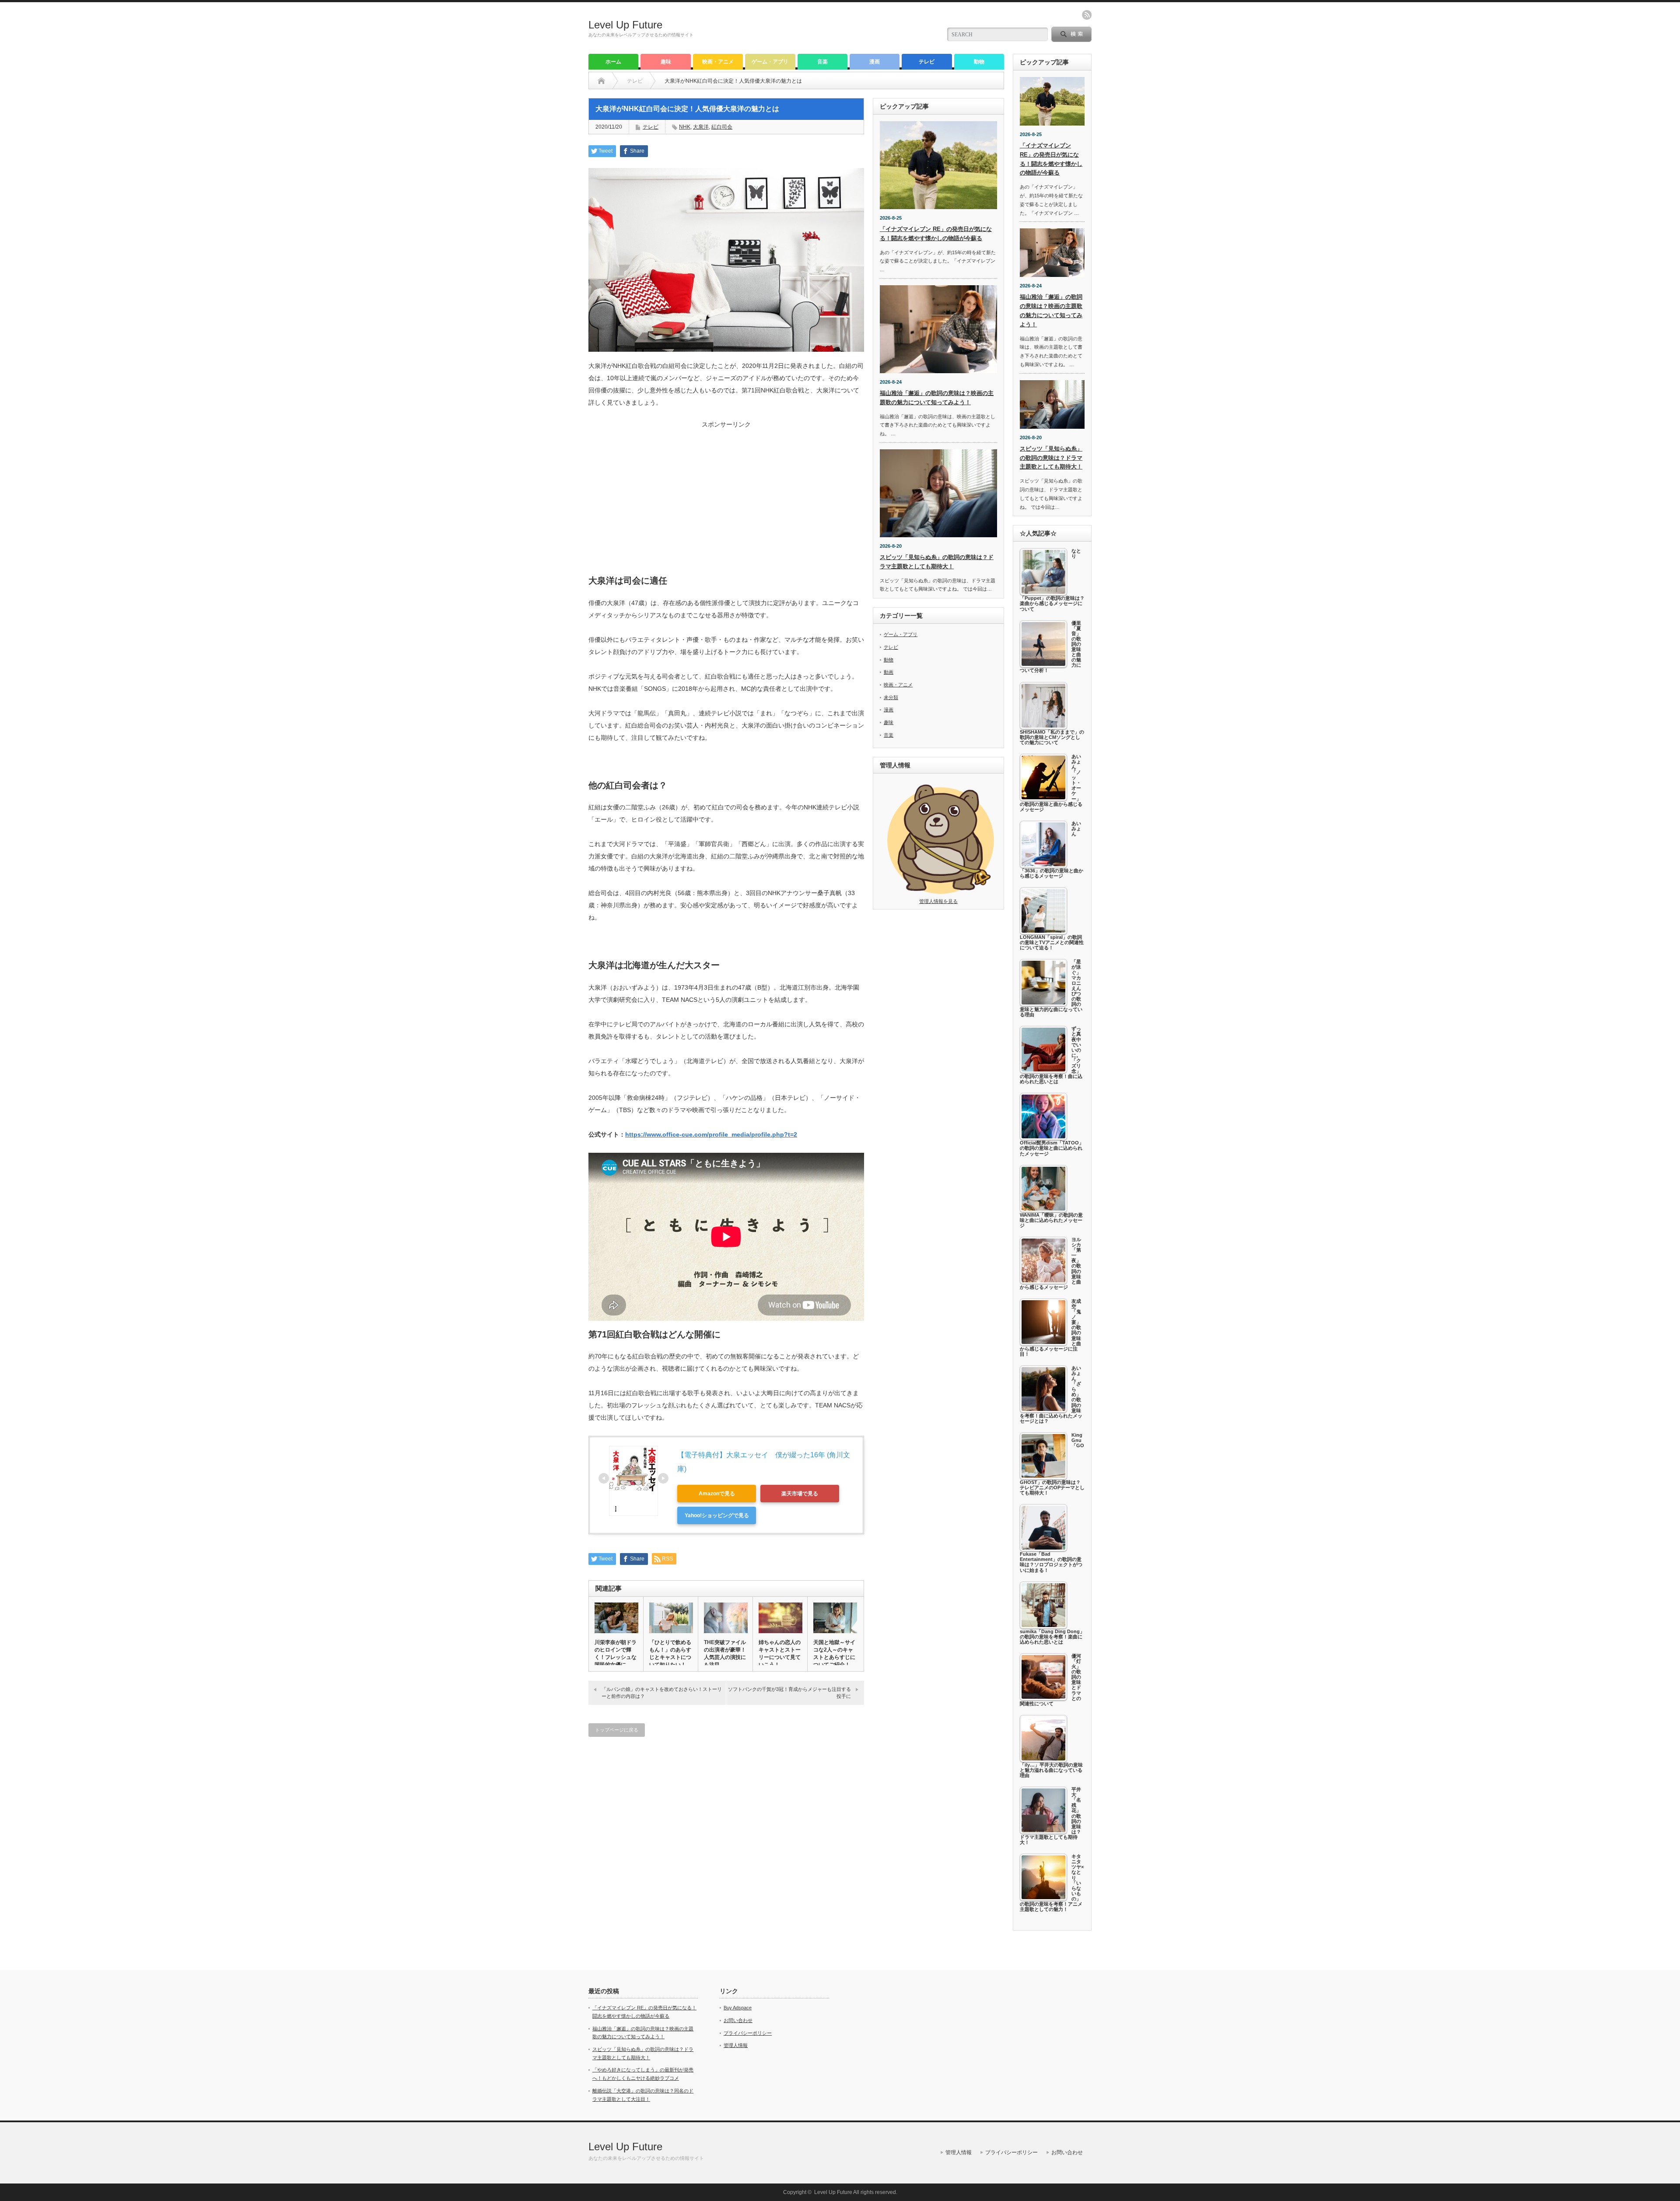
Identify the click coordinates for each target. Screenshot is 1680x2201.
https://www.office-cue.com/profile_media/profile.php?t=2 (711, 1134)
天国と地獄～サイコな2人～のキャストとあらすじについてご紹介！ (834, 1653)
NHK (685, 127)
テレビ (927, 62)
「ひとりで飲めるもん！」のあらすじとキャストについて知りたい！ (670, 1653)
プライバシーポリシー (748, 2033)
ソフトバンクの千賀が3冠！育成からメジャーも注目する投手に (789, 1692)
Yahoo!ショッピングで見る (717, 1515)
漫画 (875, 62)
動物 (979, 62)
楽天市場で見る (800, 1494)
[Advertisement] (726, 490)
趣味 (666, 62)
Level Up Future (625, 25)
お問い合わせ (738, 2020)
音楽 (822, 62)
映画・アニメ (718, 62)
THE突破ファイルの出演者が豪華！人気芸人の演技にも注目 (725, 1653)
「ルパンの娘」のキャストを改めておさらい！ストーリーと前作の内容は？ (662, 1692)
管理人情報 (736, 2045)
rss (1087, 15)
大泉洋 (701, 127)
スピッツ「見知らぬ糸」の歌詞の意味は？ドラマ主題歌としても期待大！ (1051, 458)
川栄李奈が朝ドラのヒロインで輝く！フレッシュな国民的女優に (616, 1653)
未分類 (891, 697)
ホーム (613, 62)
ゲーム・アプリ (770, 62)
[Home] (601, 81)
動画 (889, 672)
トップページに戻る (617, 1730)
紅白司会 (722, 127)
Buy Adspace (738, 2008)
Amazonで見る (717, 1494)
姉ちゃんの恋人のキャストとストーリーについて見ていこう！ (780, 1653)
